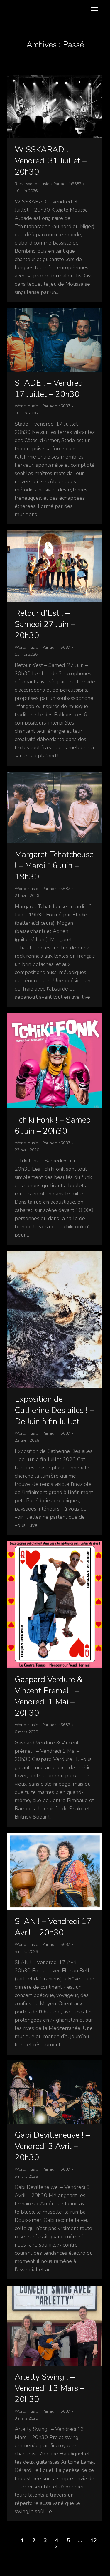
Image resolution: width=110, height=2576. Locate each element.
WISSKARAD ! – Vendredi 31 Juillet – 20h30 (51, 161)
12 (94, 2540)
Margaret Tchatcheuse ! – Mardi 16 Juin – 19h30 (54, 866)
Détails (63, 106)
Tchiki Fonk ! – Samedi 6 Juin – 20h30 (54, 1125)
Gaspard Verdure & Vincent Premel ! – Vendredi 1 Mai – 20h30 (49, 1696)
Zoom (47, 106)
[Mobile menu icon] (94, 9)
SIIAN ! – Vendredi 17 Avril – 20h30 (53, 1927)
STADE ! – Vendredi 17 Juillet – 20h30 (50, 389)
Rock (19, 184)
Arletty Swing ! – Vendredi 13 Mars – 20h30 (49, 2388)
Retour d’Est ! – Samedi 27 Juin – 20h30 (45, 624)
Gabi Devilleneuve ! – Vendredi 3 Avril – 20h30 (52, 2146)
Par (67, 184)
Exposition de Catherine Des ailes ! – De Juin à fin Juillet (54, 1410)
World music (37, 184)
